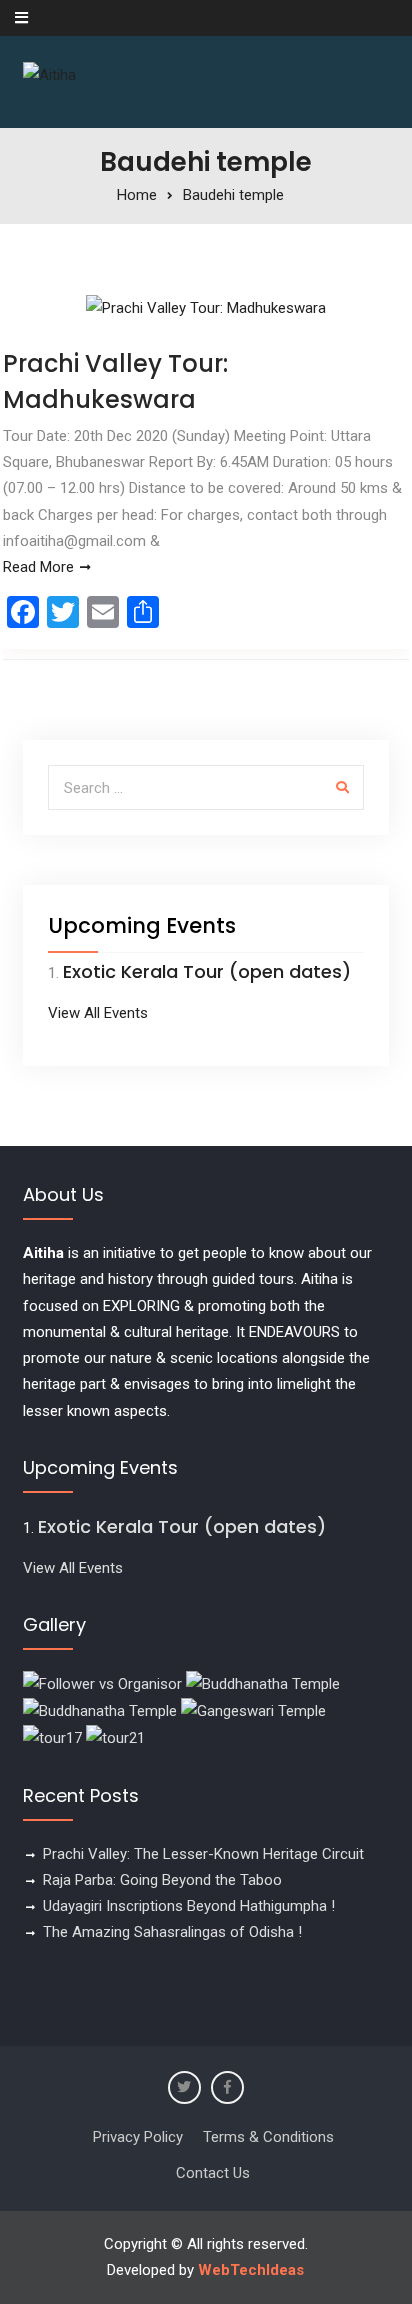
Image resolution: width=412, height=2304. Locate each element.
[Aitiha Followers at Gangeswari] (253, 1710)
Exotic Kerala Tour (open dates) (207, 971)
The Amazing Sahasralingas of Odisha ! (172, 1932)
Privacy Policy (138, 2137)
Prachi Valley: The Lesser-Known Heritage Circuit (203, 1854)
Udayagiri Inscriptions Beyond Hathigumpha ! (189, 1906)
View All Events (98, 1013)
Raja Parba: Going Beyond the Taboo (162, 1880)
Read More (38, 567)
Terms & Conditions (268, 2137)
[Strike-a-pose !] (102, 1683)
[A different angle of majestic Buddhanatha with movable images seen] (100, 1710)
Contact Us (213, 2173)
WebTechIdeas (251, 2270)
